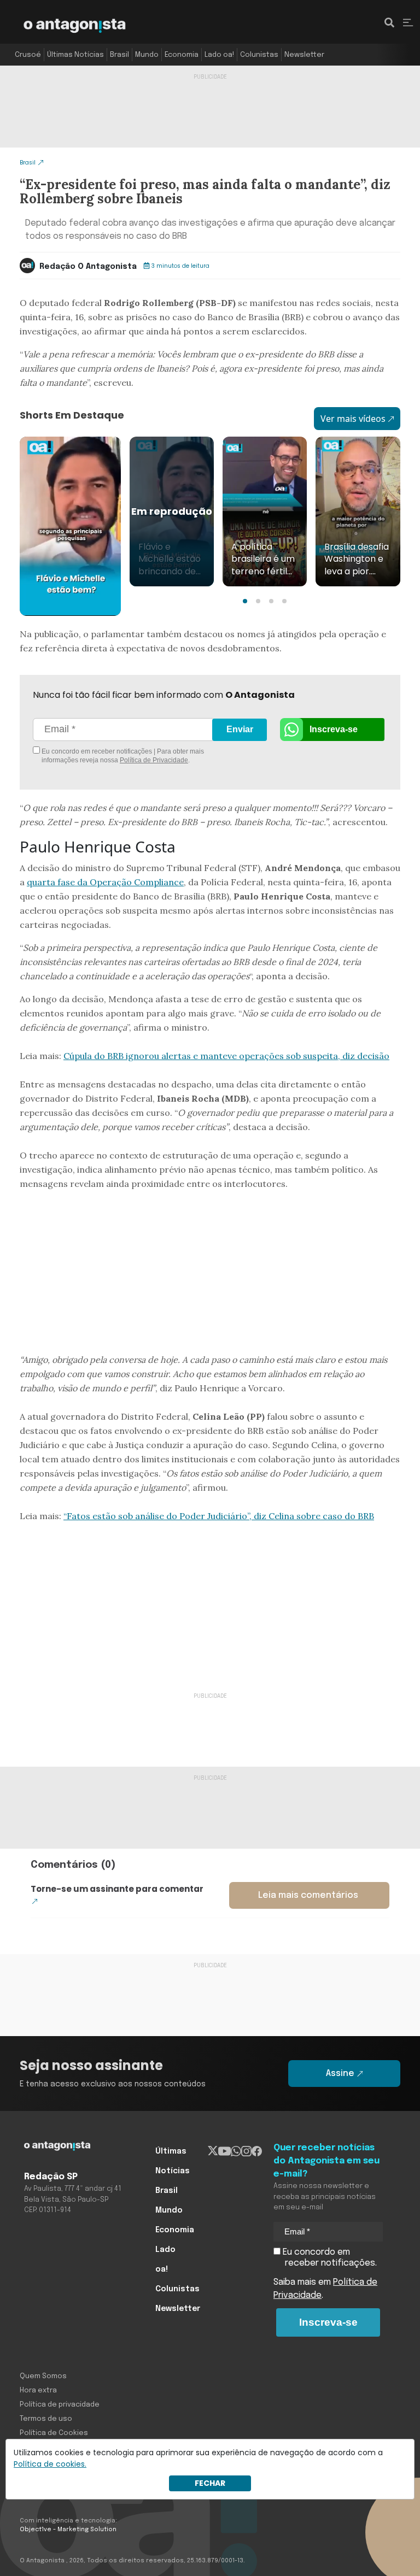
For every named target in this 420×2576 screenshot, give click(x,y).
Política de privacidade (60, 2405)
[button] (245, 601)
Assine (340, 2074)
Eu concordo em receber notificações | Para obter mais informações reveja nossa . (122, 756)
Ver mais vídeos (353, 419)
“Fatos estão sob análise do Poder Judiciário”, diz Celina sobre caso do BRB (219, 1516)
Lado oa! (219, 55)
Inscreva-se (334, 729)
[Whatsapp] (236, 2151)
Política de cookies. (50, 2464)
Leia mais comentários (308, 1895)
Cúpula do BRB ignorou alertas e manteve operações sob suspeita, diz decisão (226, 1056)
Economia (182, 55)
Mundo (147, 55)
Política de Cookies (54, 2433)
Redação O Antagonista (88, 267)
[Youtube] (224, 2151)
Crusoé (28, 55)
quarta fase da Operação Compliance (105, 882)
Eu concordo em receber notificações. (329, 2258)
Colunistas (259, 55)
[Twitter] (213, 2151)
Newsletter (304, 55)
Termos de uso (46, 2419)
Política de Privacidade (154, 760)
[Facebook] (257, 2151)
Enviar (240, 729)
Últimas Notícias (75, 55)
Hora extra (38, 2390)
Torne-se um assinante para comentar (117, 1889)
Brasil (119, 55)
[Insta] (246, 2151)
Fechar (210, 2483)
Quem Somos (43, 2376)
